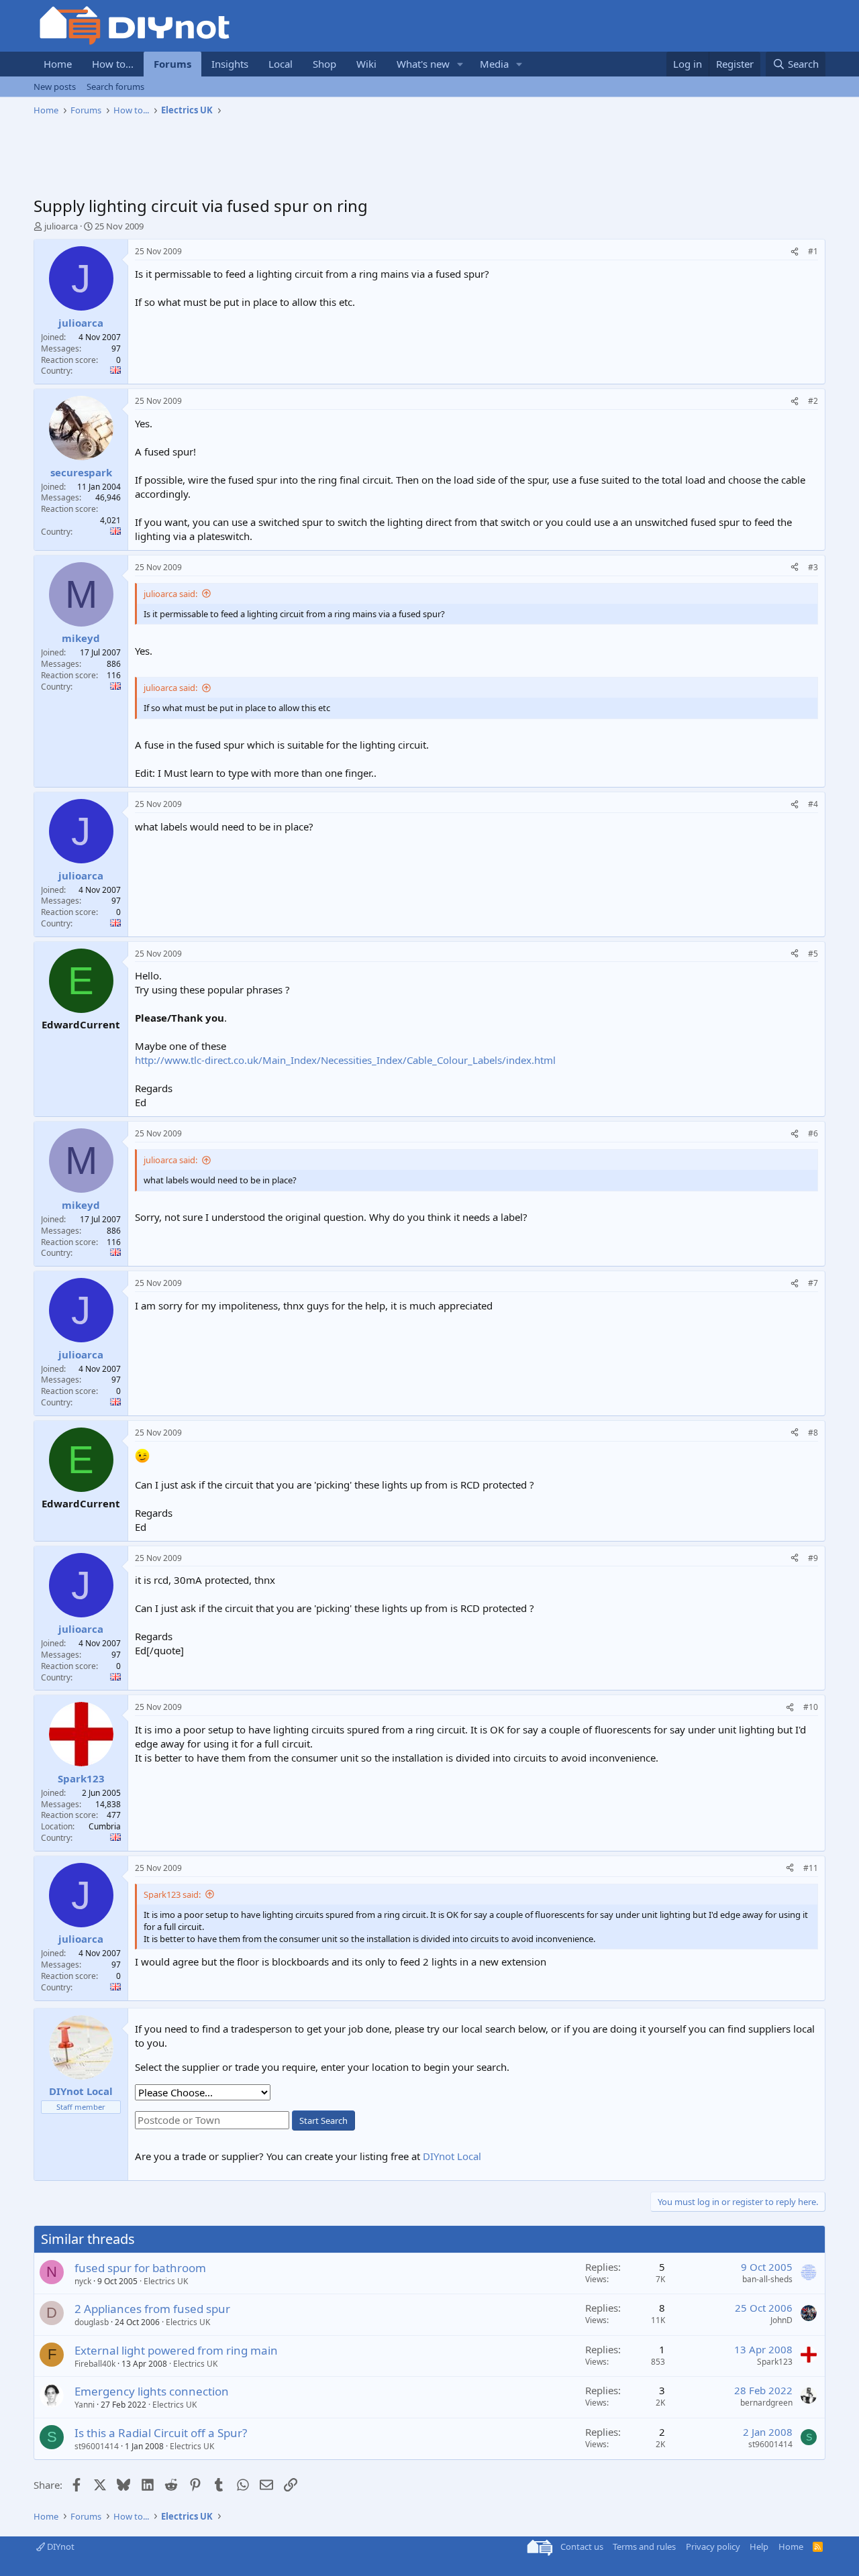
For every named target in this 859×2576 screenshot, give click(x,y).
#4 (813, 804)
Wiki (366, 64)
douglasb (92, 2322)
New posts (55, 87)
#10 (811, 1707)
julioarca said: (170, 594)
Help (759, 2546)
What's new (423, 64)
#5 (813, 954)
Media (494, 64)
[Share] (795, 252)
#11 (811, 1868)
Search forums (115, 87)
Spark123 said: (172, 1894)
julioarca (61, 226)
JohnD (781, 2320)
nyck (83, 2281)
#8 (813, 1433)
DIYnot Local (452, 2156)
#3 (813, 567)
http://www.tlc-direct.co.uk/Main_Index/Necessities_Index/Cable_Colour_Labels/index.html (345, 1060)
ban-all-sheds (767, 2279)
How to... (113, 64)
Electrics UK (166, 2281)
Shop (324, 64)
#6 (813, 1133)
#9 (813, 1558)
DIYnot (60, 2546)
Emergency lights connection (152, 2391)
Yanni (85, 2405)
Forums (172, 64)
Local (281, 64)
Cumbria (105, 1826)
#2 (813, 401)
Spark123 (775, 2362)
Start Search (323, 2121)
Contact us (582, 2546)
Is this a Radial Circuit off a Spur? (161, 2433)
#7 (813, 1283)
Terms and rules (644, 2546)
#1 (813, 251)
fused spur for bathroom (140, 2268)
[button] (460, 64)
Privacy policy (713, 2546)
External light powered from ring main (176, 2350)
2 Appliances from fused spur (152, 2309)
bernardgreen (766, 2403)
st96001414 (97, 2446)
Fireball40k (95, 2364)
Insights (230, 64)
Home (58, 64)
